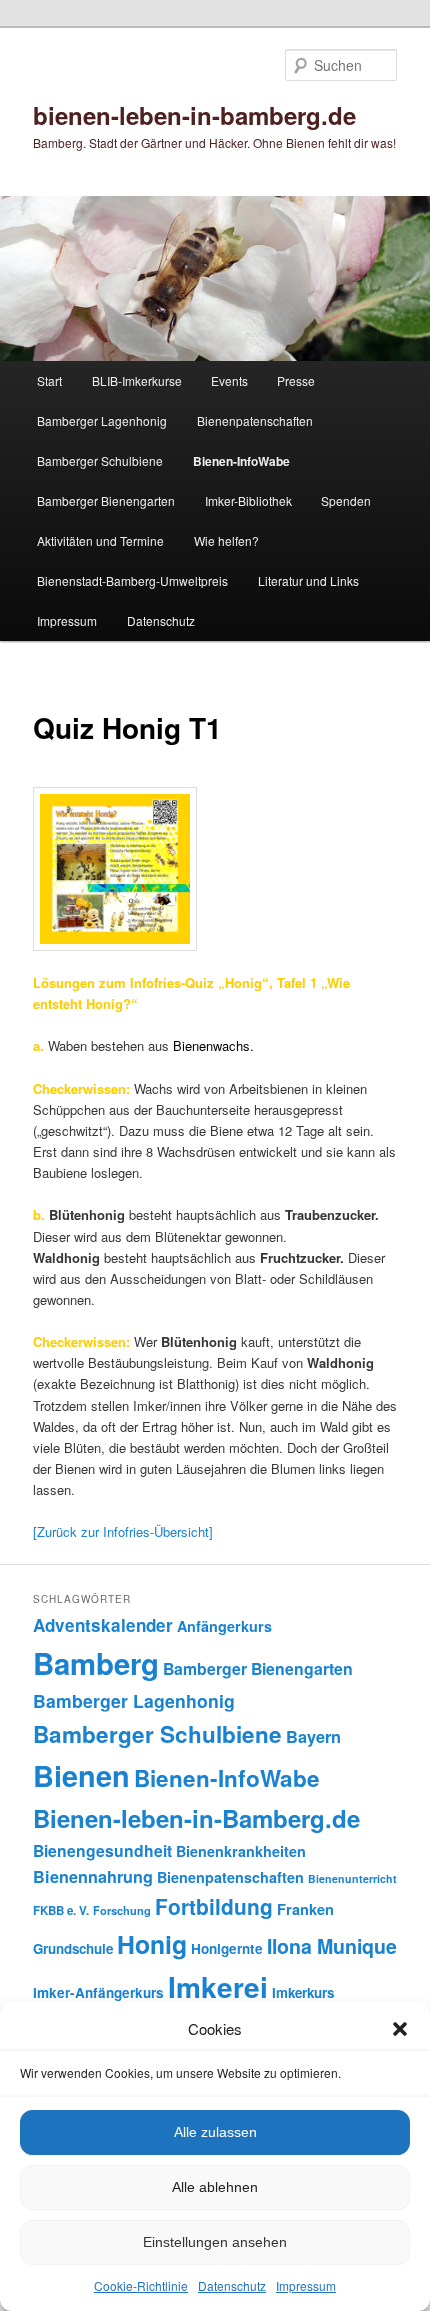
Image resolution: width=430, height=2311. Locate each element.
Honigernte (227, 1948)
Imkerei (218, 1986)
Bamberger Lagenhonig (102, 420)
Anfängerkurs (224, 1626)
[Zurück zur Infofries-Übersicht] (123, 1531)
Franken (305, 1909)
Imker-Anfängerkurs (98, 1992)
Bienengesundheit (102, 1850)
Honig (152, 1944)
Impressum (306, 2285)
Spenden (346, 500)
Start (49, 380)
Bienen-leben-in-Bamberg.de (196, 1818)
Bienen (81, 1775)
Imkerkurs (303, 1992)
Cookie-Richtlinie (141, 2285)
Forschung (122, 1910)
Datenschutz (232, 2285)
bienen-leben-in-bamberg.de (194, 115)
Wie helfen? (226, 540)
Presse (296, 380)
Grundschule (73, 1948)
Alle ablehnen (215, 2187)
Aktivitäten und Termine (100, 540)
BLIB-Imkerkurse (137, 380)
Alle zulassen (215, 2132)
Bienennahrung (93, 1876)
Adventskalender (103, 1625)
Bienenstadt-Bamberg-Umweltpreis (132, 580)
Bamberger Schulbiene (100, 460)
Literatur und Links (308, 580)
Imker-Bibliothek (248, 500)
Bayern (313, 1736)
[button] (400, 2029)
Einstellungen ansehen (215, 2242)
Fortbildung (214, 1906)
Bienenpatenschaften (255, 420)
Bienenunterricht (352, 1878)
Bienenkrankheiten (241, 1851)
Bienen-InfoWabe (241, 461)
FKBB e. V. (61, 1910)
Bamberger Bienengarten (106, 500)
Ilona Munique (332, 1946)
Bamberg (96, 1663)
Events (229, 380)
